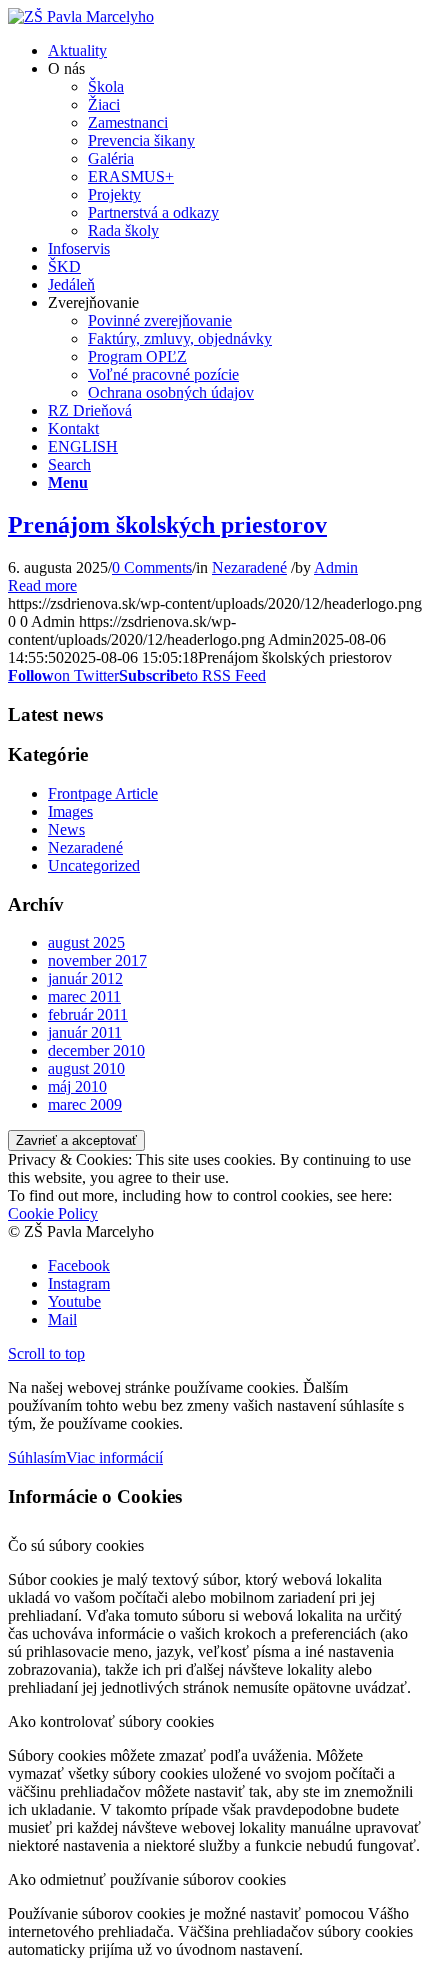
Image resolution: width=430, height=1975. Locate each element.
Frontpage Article (103, 793)
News (66, 829)
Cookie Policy (53, 1213)
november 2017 (97, 960)
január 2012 (85, 978)
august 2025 (86, 942)
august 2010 (86, 1068)
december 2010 (96, 1050)
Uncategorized (94, 865)
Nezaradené (249, 567)
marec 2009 (85, 1104)
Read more (42, 585)
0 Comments (152, 567)
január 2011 (85, 1032)
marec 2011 (84, 996)
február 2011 (88, 1014)
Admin (336, 567)
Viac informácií (114, 1457)
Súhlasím (37, 1457)
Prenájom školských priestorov (167, 525)
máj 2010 (77, 1086)
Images (70, 811)
